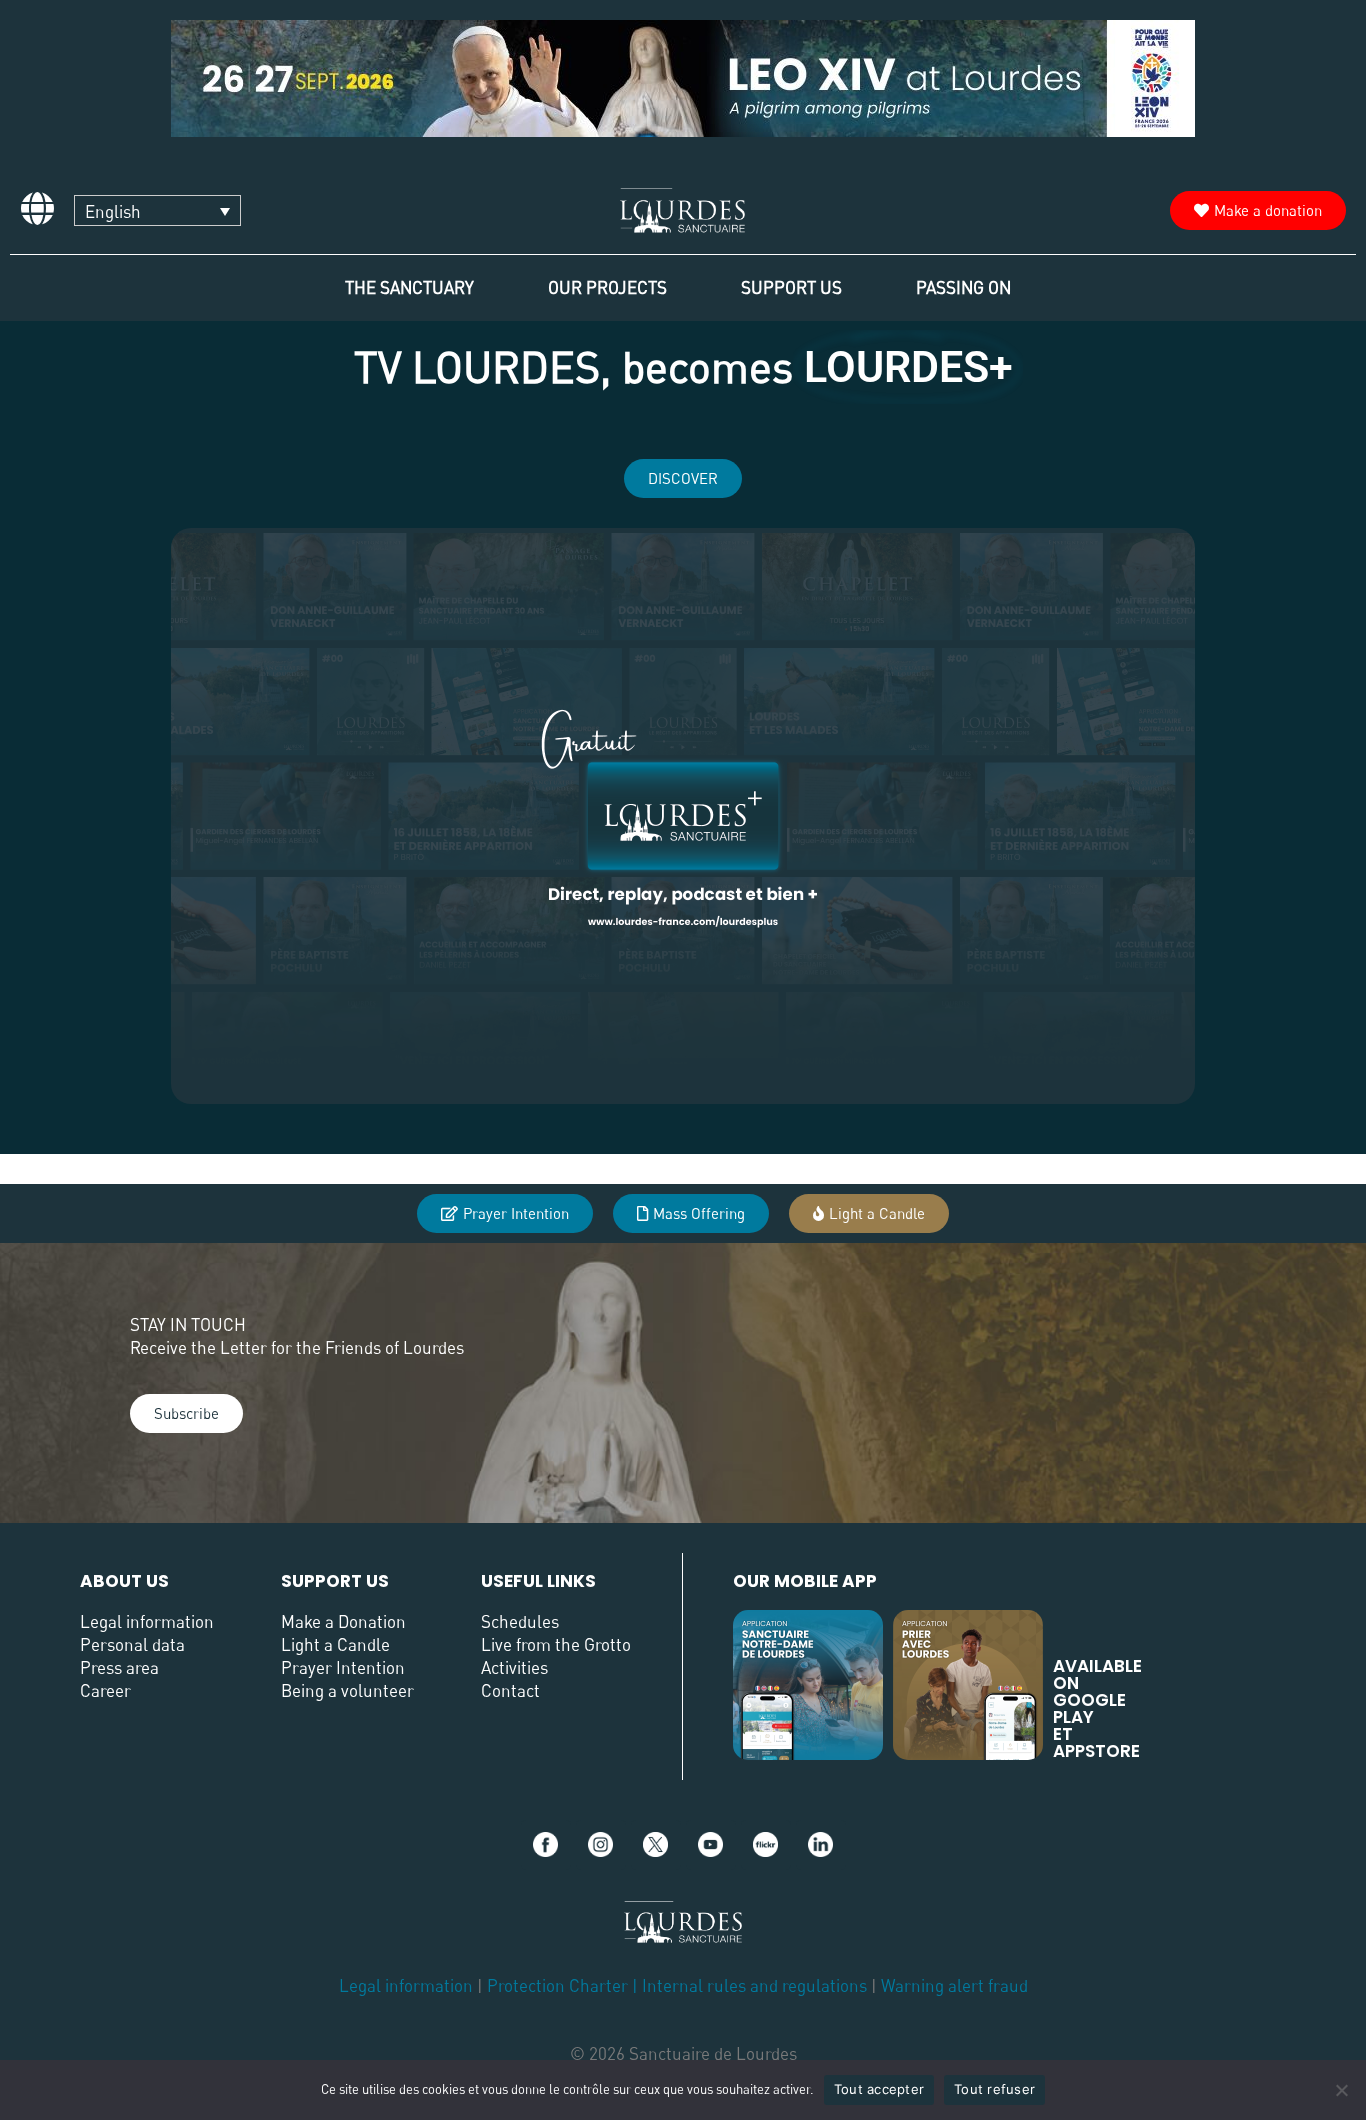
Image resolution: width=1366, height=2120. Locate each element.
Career (105, 1690)
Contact (510, 1690)
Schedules (520, 1621)
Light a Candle (335, 1644)
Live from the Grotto (556, 1644)
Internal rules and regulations (756, 1985)
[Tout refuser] (1341, 2090)
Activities (514, 1667)
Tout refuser (994, 2089)
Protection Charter (557, 1985)
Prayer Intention (343, 1667)
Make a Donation (343, 1621)
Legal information (147, 1621)
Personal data (132, 1644)
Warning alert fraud (954, 1985)
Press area (119, 1667)
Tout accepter (879, 2089)
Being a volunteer (347, 1690)
